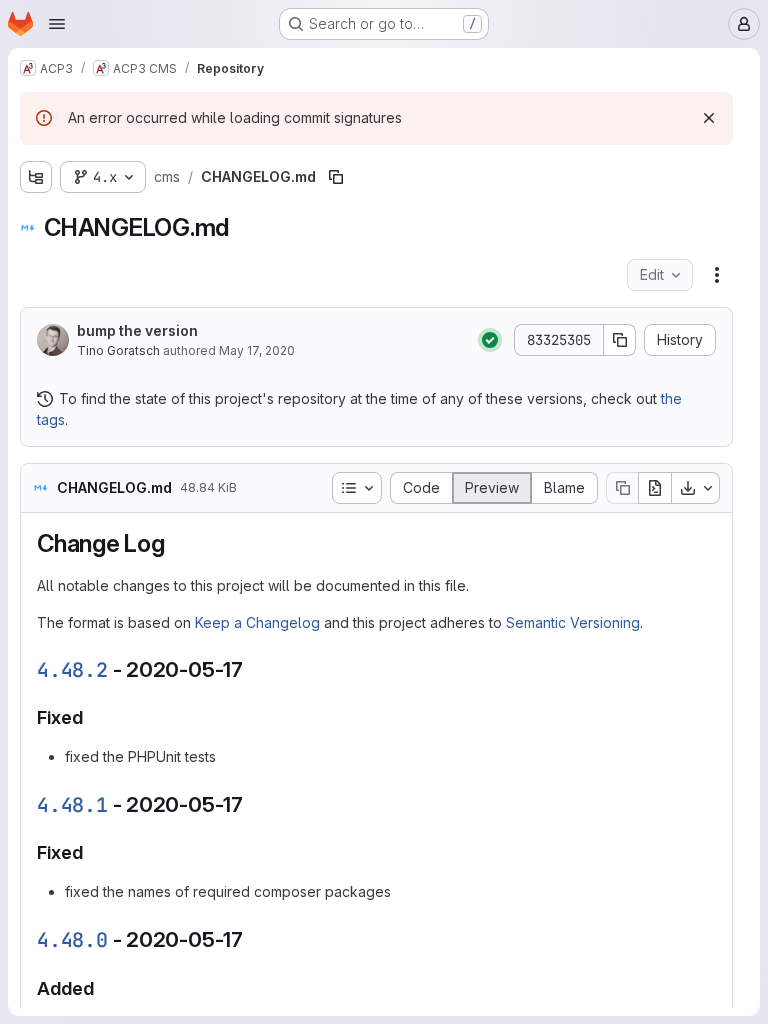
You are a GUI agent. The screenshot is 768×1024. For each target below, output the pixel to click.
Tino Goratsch (118, 350)
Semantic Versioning (573, 622)
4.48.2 (72, 670)
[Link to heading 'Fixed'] (93, 717)
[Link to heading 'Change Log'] (178, 543)
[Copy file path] (336, 177)
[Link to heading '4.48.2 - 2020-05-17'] (254, 669)
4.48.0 (72, 940)
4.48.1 (72, 805)
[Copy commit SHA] (620, 340)
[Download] (696, 488)
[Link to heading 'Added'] (104, 988)
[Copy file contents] (622, 488)
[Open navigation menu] (57, 24)
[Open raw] (655, 488)
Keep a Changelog (257, 622)
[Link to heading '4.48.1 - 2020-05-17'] (254, 804)
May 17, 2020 (257, 350)
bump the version (137, 330)
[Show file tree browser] (36, 177)
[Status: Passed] (490, 340)
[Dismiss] (709, 118)
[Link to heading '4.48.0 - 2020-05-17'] (254, 939)
